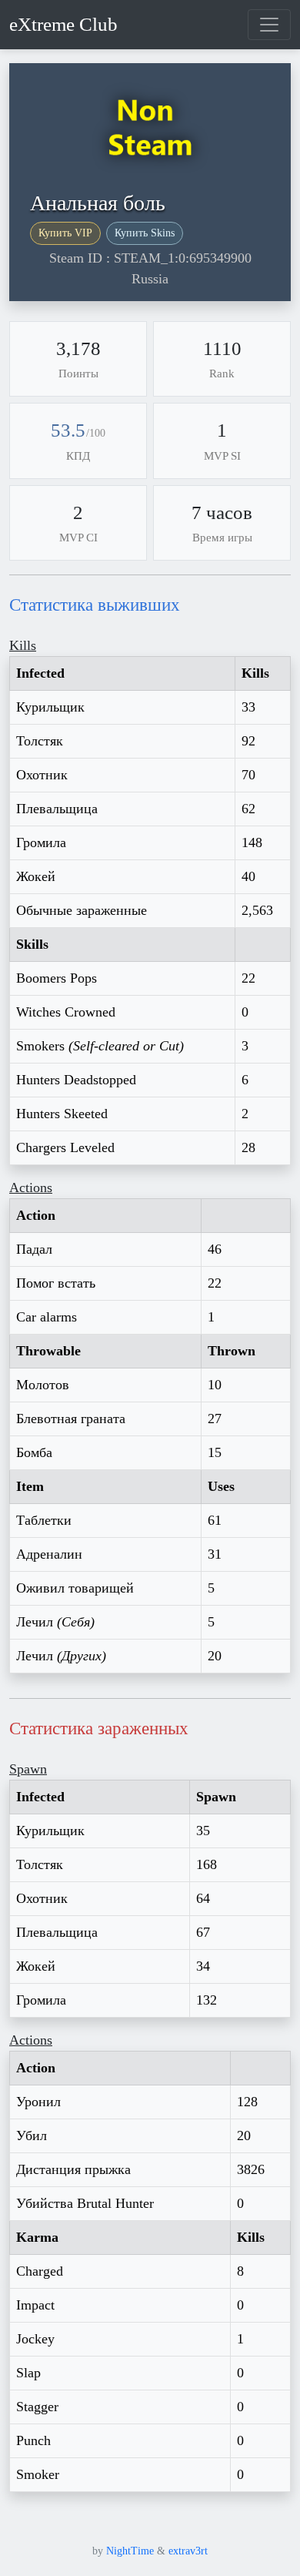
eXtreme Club (63, 24)
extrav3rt (188, 2551)
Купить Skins (145, 233)
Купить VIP (65, 233)
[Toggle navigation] (269, 25)
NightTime (130, 2551)
